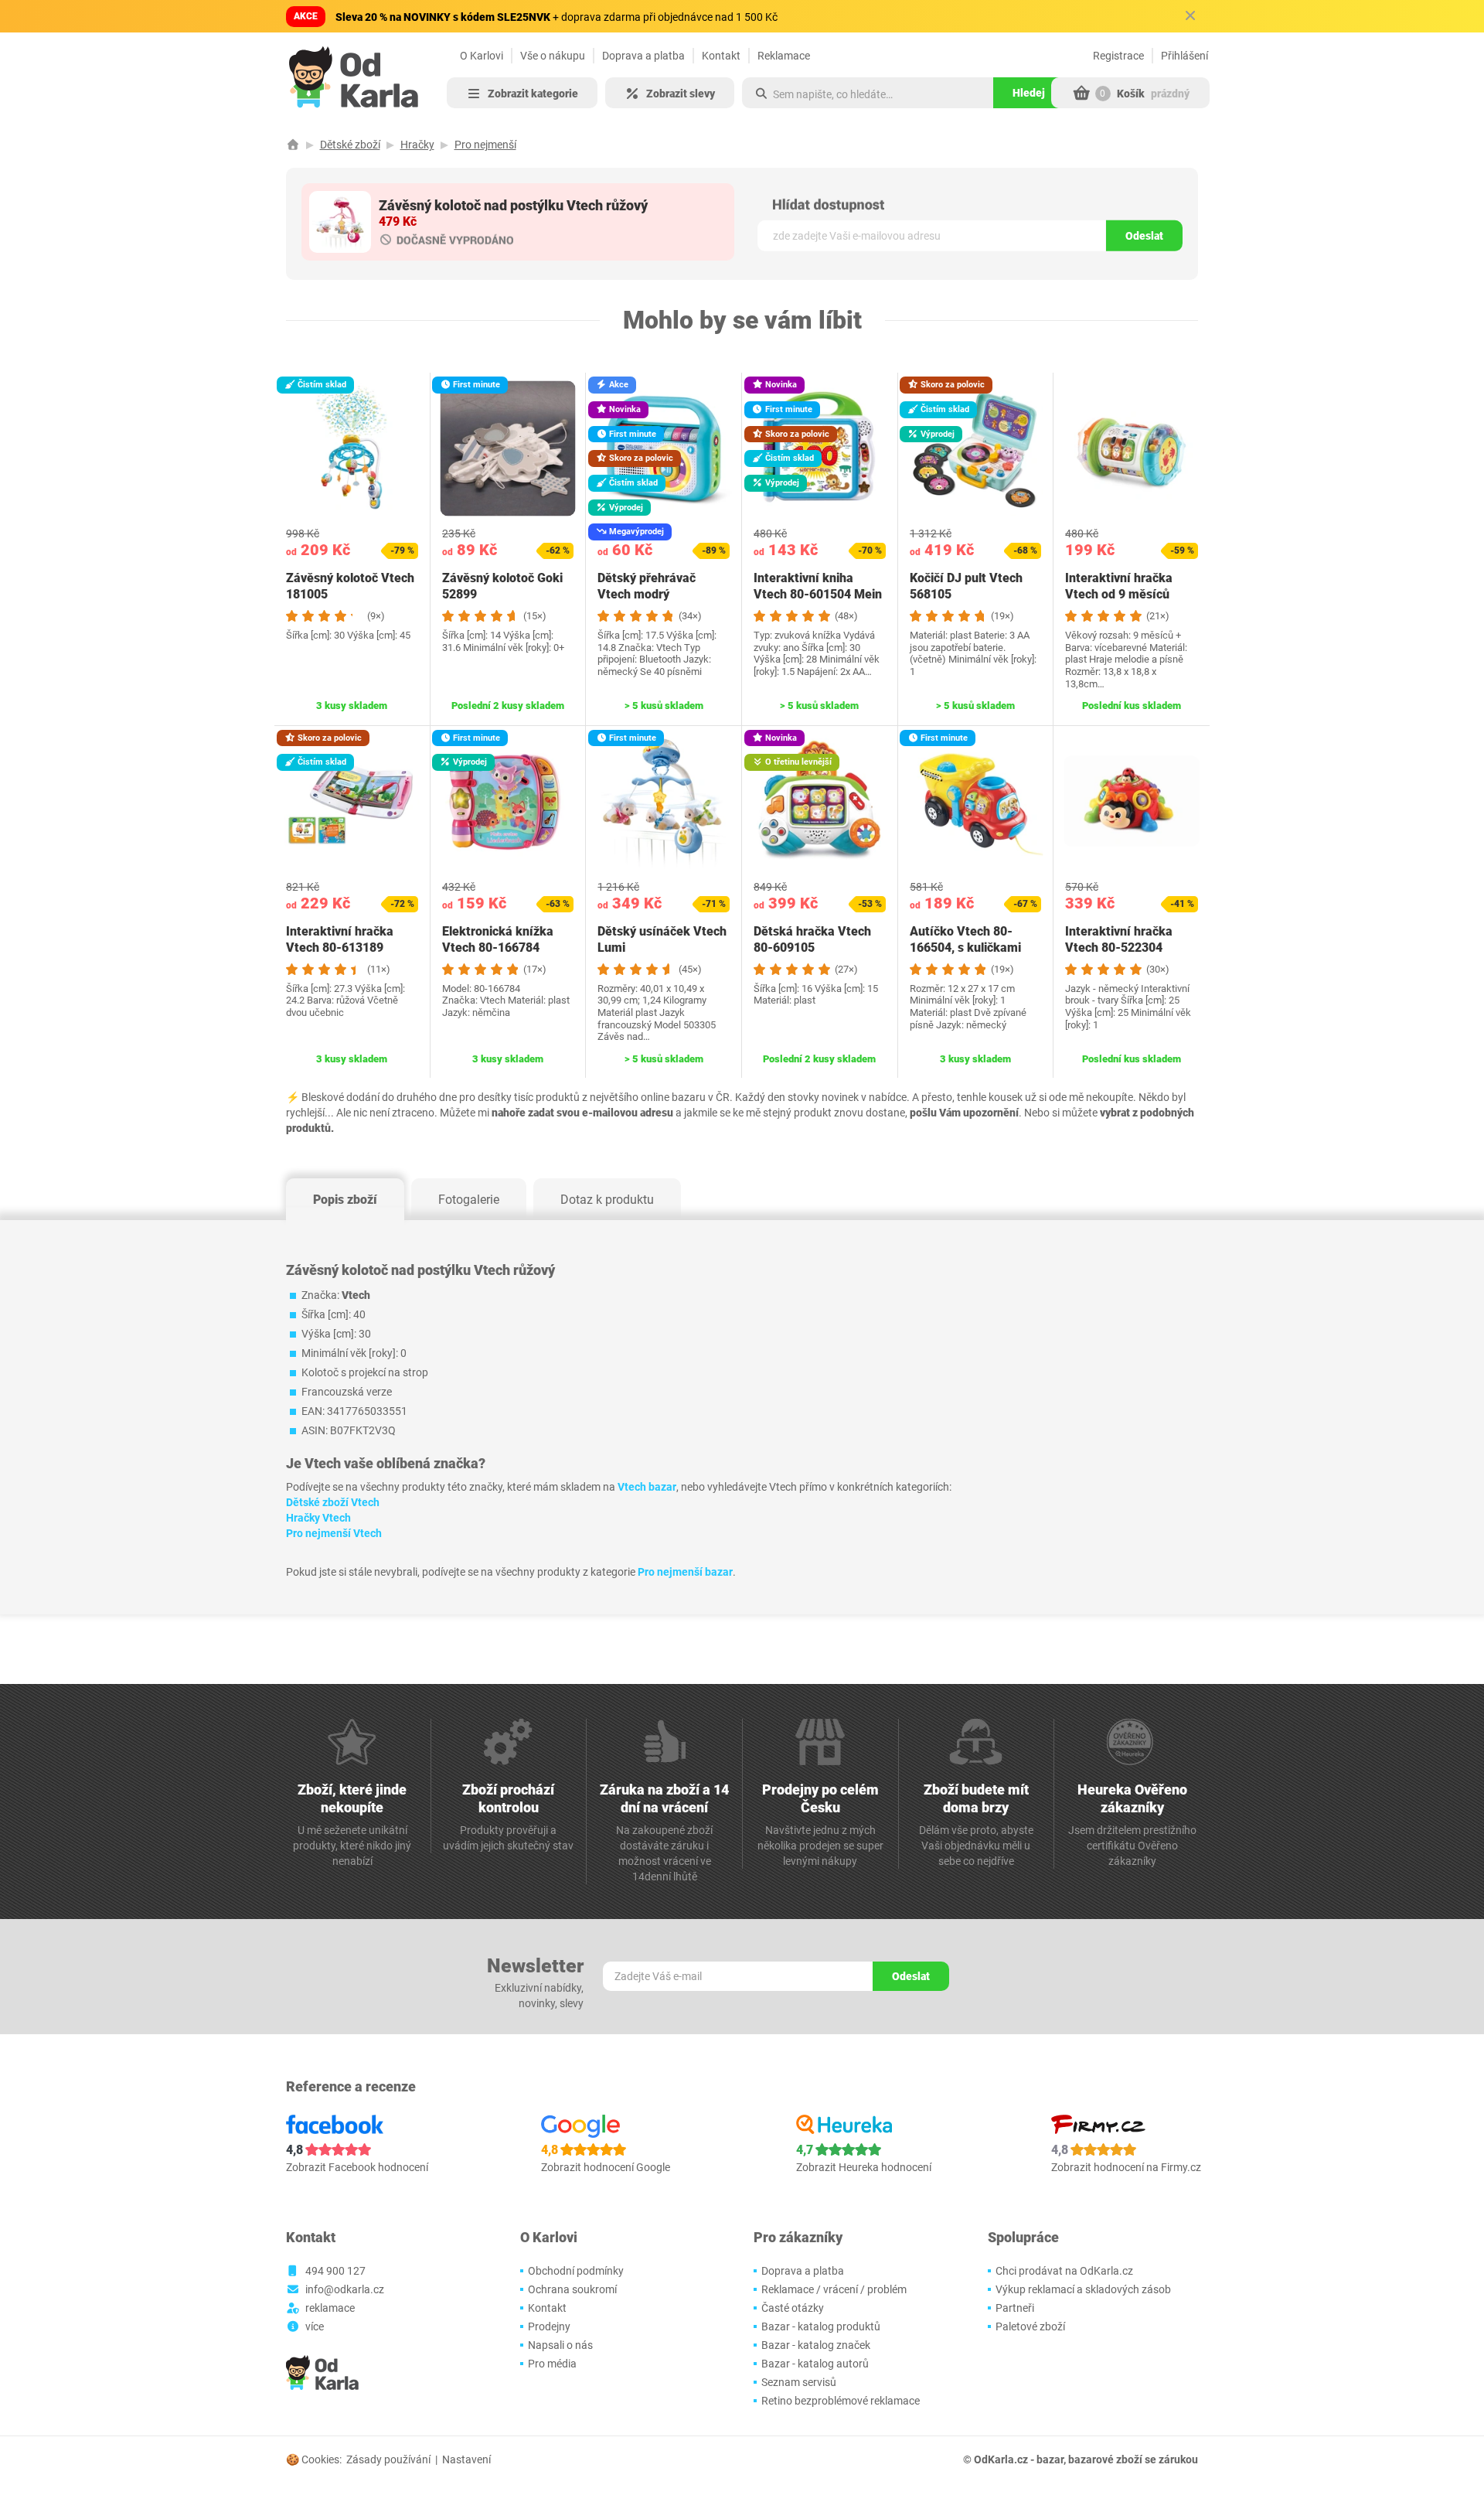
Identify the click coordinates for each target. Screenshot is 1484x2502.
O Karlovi (482, 56)
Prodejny (549, 2326)
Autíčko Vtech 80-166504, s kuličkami (965, 939)
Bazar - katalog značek (816, 2345)
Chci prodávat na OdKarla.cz (1064, 2271)
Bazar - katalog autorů (815, 2364)
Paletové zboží (1030, 2326)
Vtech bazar (647, 1487)
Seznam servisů (799, 2382)
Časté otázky (793, 2308)
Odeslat (1144, 236)
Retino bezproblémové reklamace (841, 2401)
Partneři (1015, 2308)
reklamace (330, 2308)
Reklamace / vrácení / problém (834, 2289)
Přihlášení (1184, 56)
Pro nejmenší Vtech (334, 1533)
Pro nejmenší (485, 145)
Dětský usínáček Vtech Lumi (662, 939)
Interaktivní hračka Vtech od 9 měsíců (1119, 586)
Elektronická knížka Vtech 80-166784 (498, 939)
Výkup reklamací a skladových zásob (1083, 2289)
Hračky (417, 145)
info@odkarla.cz (345, 2289)
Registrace (1118, 56)
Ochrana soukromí (572, 2289)
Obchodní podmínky (576, 2271)
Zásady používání (388, 2459)
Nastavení (466, 2459)
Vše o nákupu (553, 56)
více (315, 2326)
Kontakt (721, 56)
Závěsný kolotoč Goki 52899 (502, 586)
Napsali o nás (560, 2345)
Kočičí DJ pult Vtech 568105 (966, 586)
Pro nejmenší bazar (685, 1572)
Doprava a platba (643, 56)
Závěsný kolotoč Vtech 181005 (350, 586)
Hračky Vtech (318, 1518)
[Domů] (293, 145)
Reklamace (784, 56)
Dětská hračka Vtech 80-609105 (812, 939)
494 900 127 (335, 2271)
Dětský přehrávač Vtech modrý (647, 586)
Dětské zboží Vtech (333, 1502)
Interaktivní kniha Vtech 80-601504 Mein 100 (818, 594)
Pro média (552, 2364)
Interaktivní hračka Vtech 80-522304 (1119, 939)
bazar (1050, 2459)
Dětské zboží (350, 145)
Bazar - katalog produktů (821, 2326)
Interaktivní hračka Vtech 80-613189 (340, 939)
